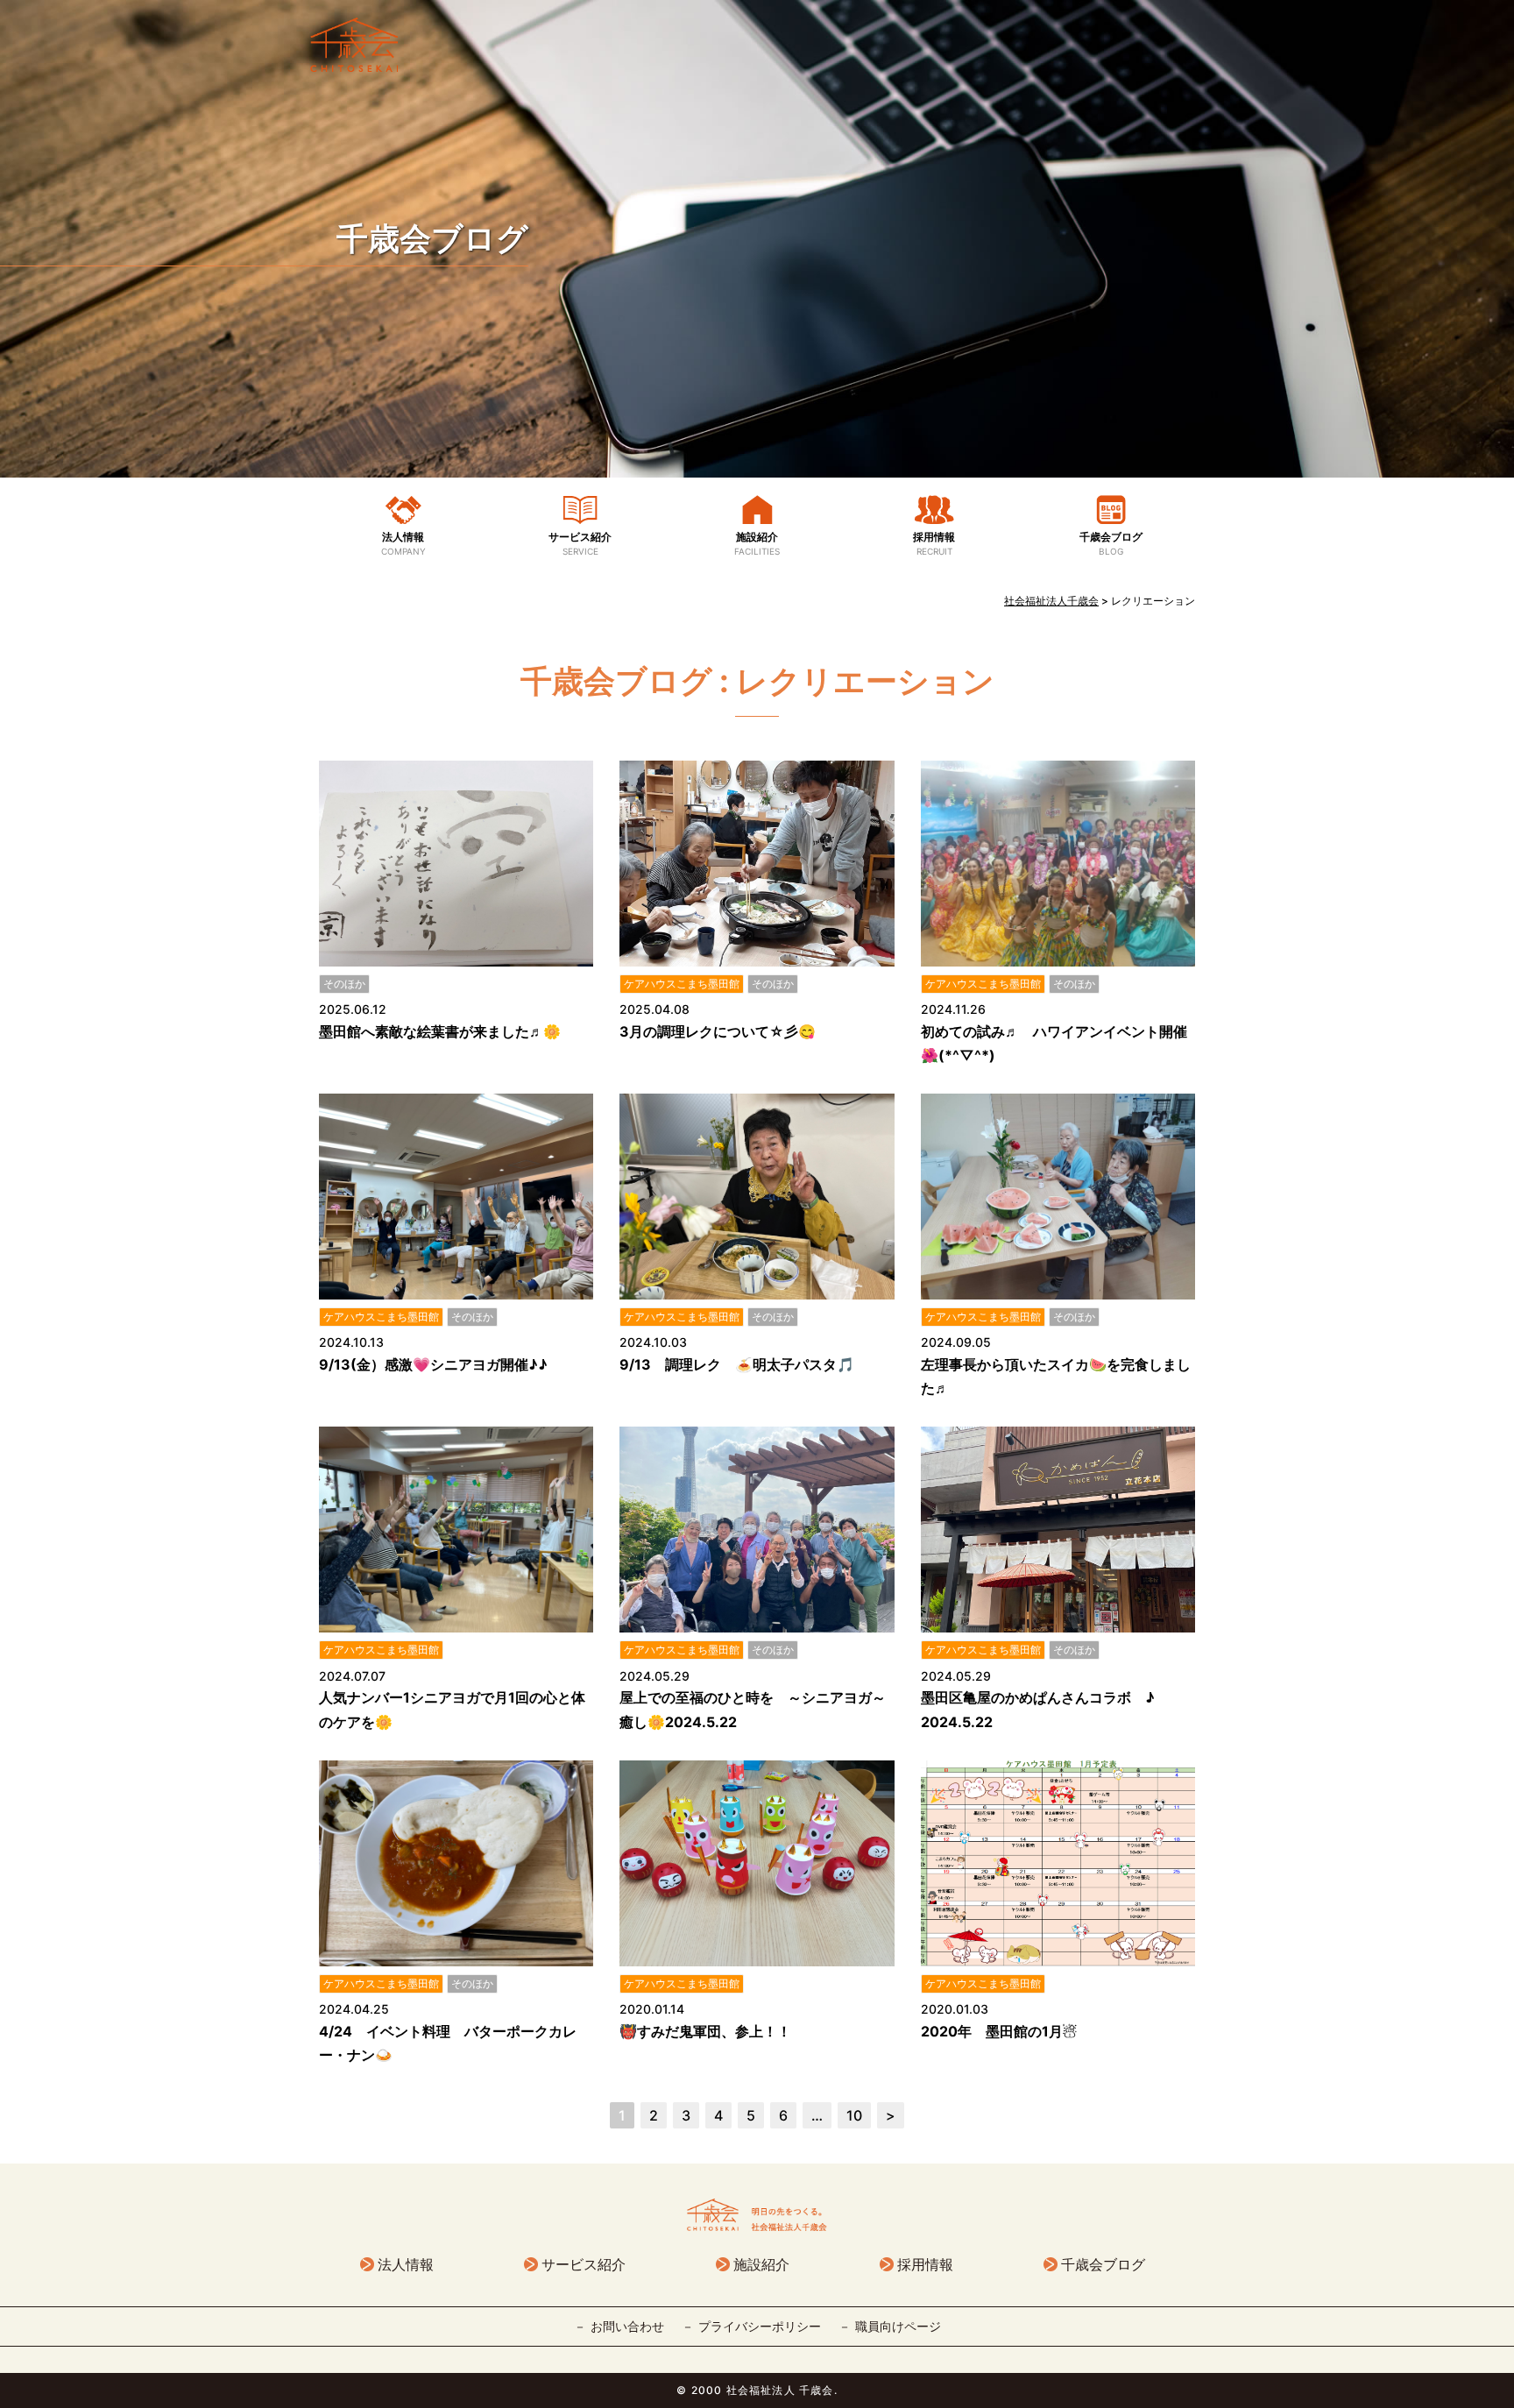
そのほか (344, 984)
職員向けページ (898, 2326)
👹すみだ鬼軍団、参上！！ (705, 2031)
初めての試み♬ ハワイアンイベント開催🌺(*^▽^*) (1054, 1043)
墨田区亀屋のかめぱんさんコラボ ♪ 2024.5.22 (1045, 1709)
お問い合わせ (627, 2326)
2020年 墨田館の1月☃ (999, 2031)
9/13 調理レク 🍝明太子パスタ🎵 (737, 1364)
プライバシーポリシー (760, 2326)
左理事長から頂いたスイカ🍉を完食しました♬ (1056, 1376)
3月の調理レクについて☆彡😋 (718, 1031)
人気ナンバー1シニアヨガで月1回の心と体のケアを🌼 (452, 1709)
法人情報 (403, 543)
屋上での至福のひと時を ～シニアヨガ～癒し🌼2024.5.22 (753, 1709)
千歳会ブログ (432, 238)
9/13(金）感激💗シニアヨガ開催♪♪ (433, 1364)
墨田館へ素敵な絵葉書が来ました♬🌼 (440, 1031)
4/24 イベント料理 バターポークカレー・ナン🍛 (448, 2043)
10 (854, 2115)
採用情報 (934, 543)
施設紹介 (757, 543)
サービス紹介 (580, 543)
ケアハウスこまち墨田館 (682, 984)
